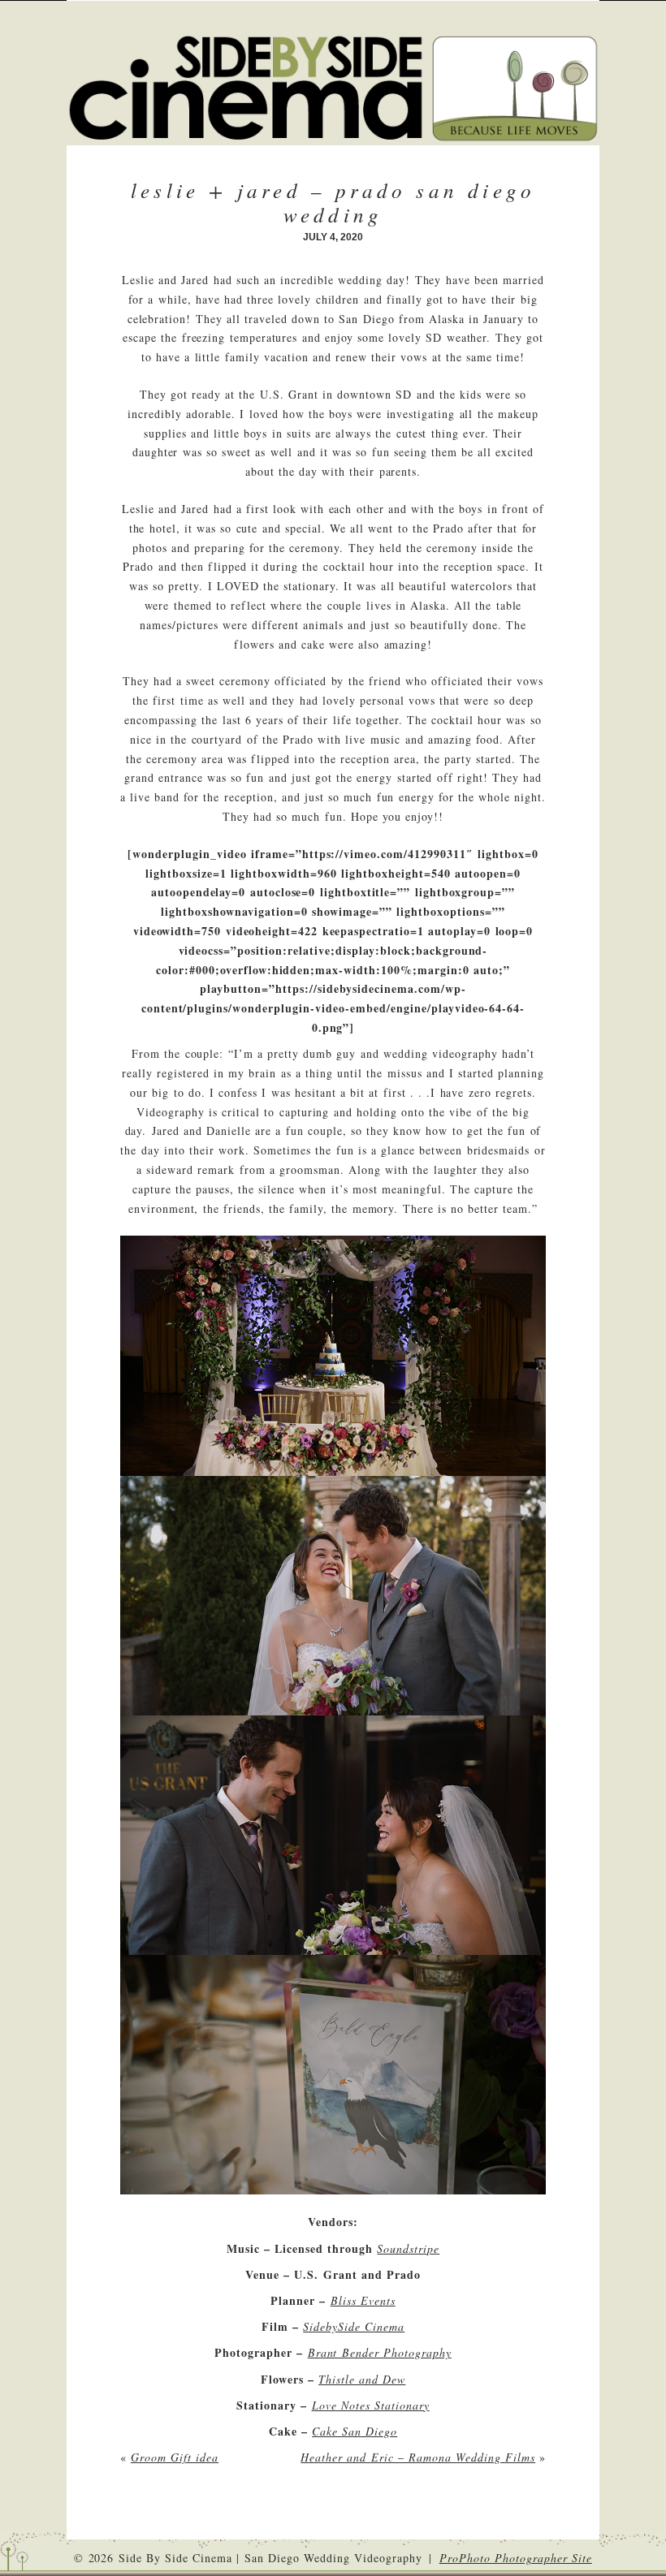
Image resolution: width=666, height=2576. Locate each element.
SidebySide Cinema (354, 2326)
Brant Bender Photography (380, 2352)
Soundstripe (408, 2248)
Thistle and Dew (362, 2379)
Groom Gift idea (175, 2457)
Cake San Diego (355, 2431)
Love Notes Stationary (371, 2405)
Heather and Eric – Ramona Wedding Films (418, 2457)
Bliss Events (363, 2300)
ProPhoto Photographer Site (516, 2558)
